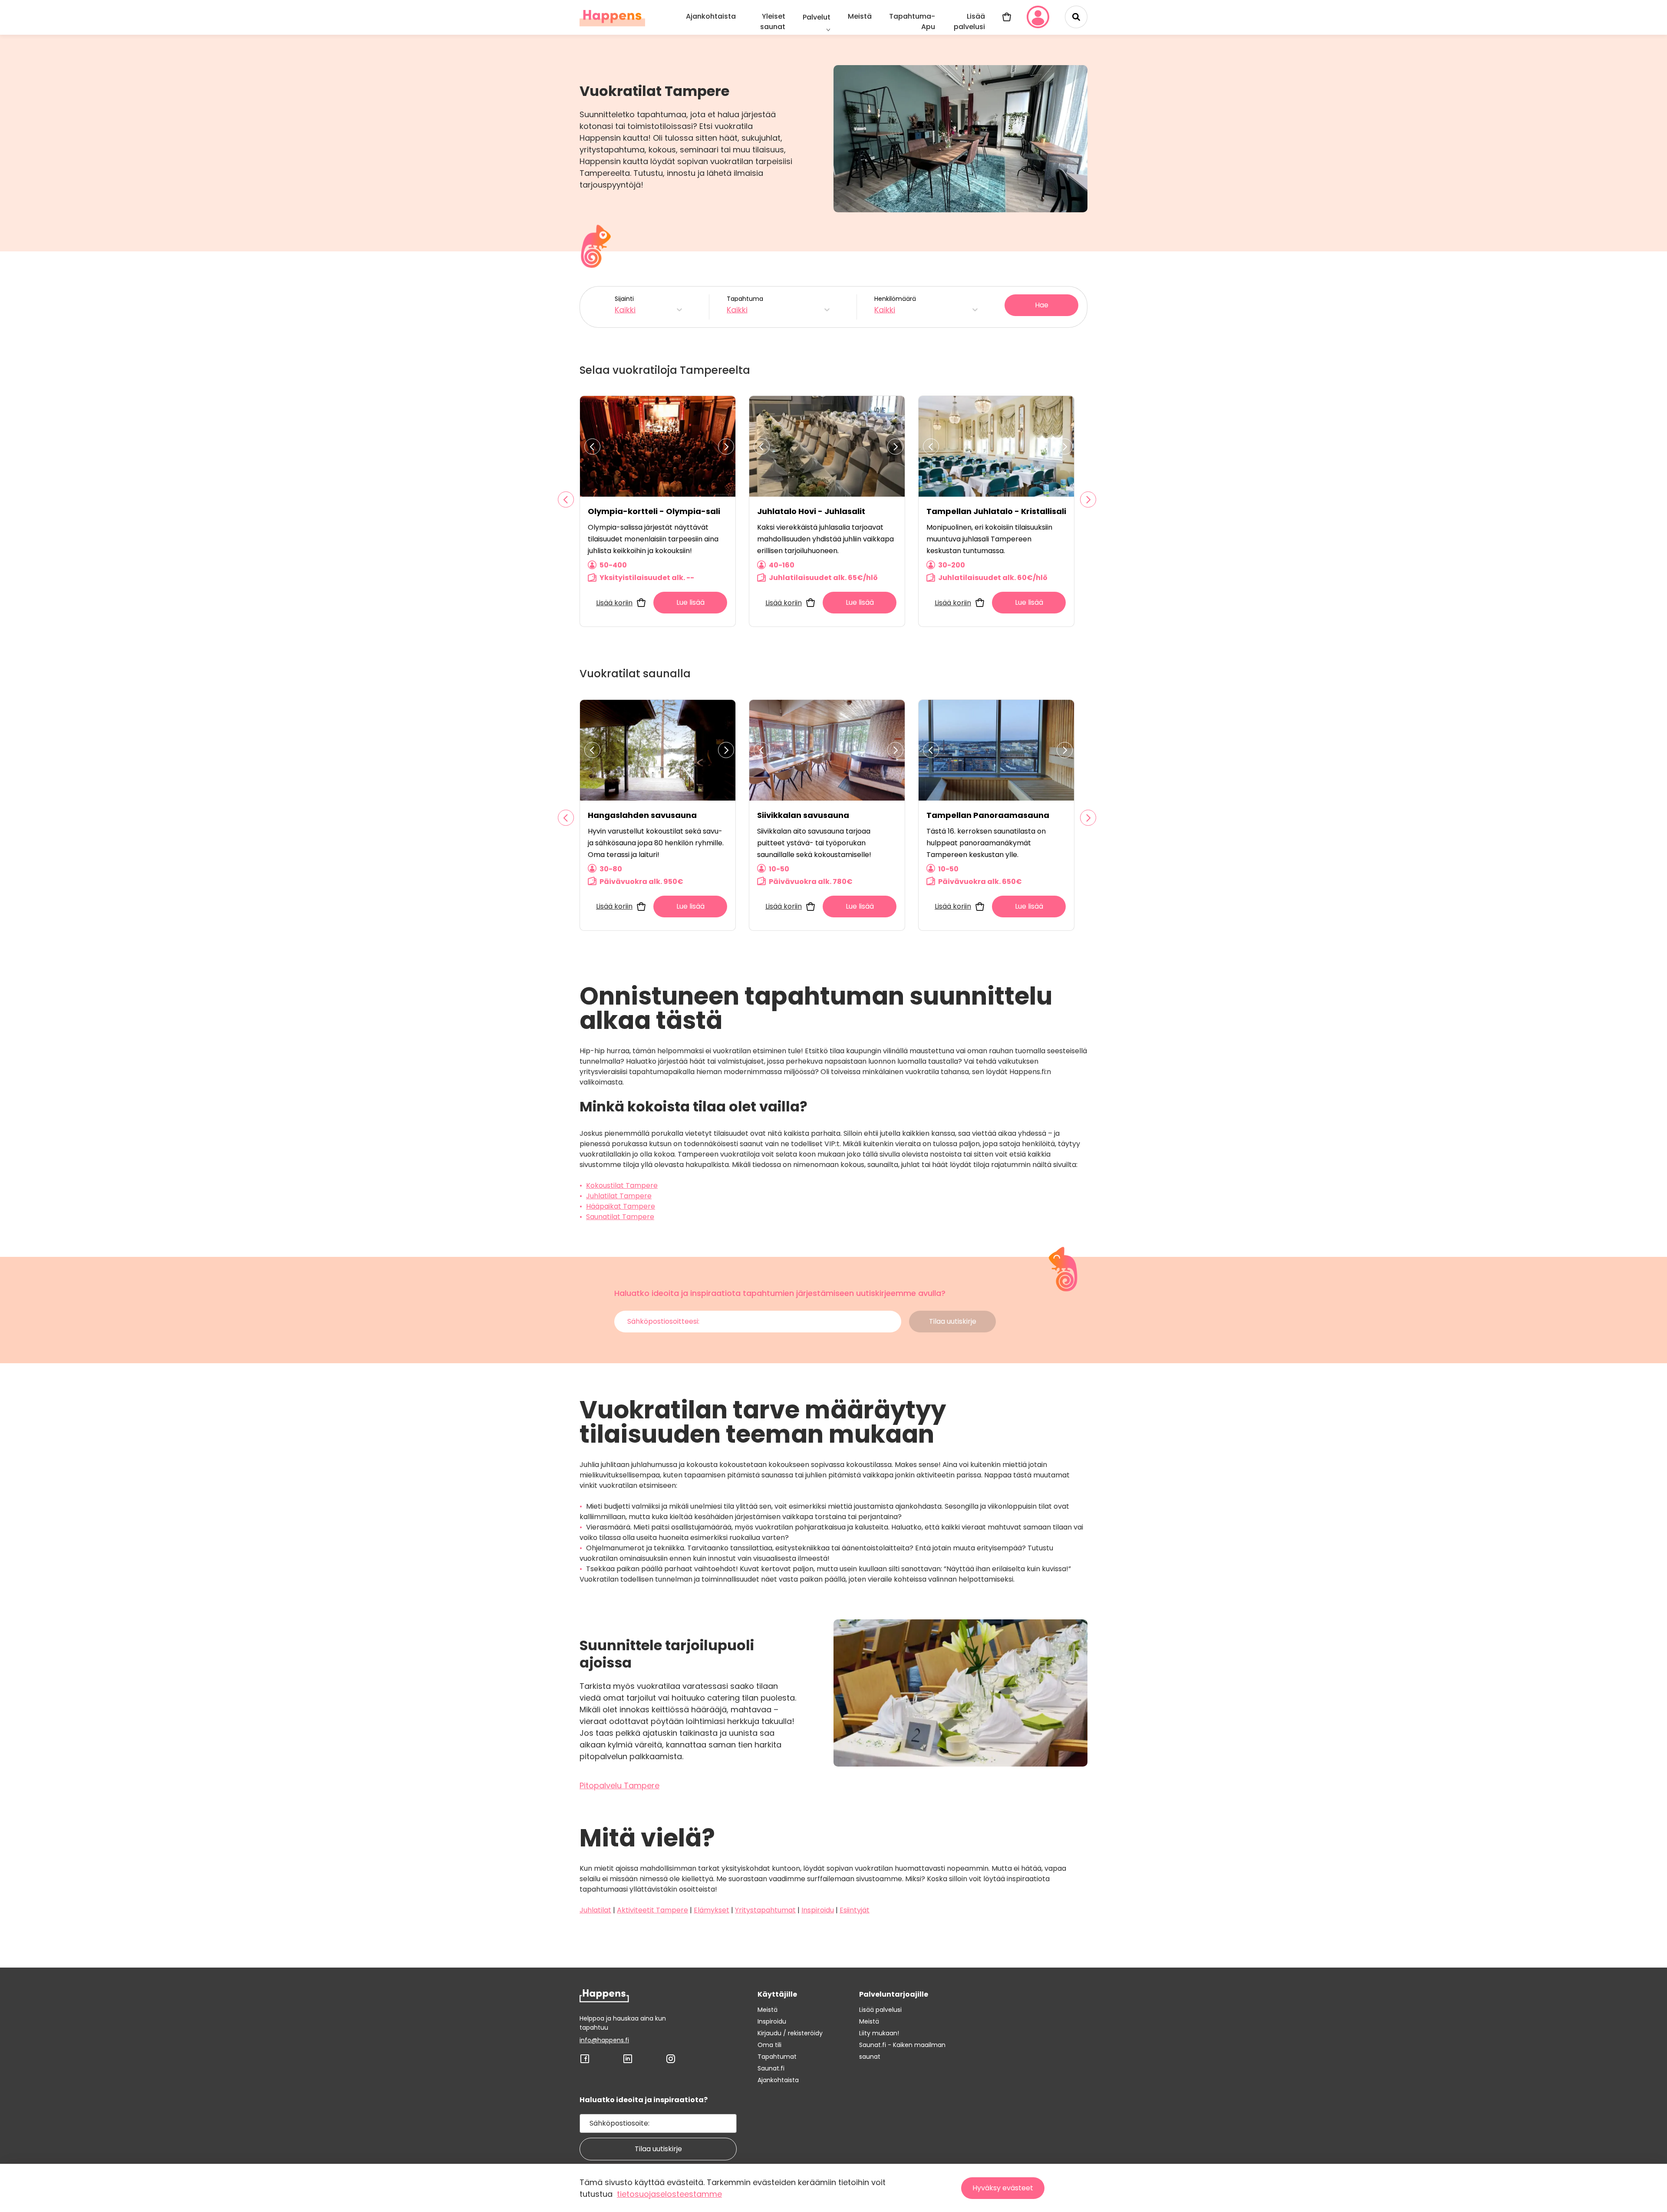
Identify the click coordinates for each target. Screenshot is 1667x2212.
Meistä (860, 16)
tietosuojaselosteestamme (669, 2194)
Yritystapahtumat (765, 1910)
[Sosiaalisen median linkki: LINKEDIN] (628, 2062)
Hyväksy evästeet (1003, 2188)
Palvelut (817, 17)
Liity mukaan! (879, 2033)
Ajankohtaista (711, 16)
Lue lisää (690, 602)
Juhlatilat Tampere (619, 1196)
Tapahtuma (745, 305)
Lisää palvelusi (969, 21)
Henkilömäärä (895, 305)
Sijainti (625, 305)
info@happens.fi (604, 2040)
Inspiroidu (818, 1910)
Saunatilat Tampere (620, 1217)
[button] (566, 499)
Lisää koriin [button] (614, 603)
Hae (1042, 305)
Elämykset (712, 1910)
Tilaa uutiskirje (658, 2149)
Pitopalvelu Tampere (619, 1785)
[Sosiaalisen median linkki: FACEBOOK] (585, 2062)
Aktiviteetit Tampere (652, 1910)
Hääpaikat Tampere (621, 1206)
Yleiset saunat (773, 21)
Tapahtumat (777, 2057)
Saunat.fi (771, 2068)
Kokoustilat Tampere (622, 1185)
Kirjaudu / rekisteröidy (790, 2033)
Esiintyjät (855, 1910)
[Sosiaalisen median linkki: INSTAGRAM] (671, 2062)
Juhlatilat (595, 1910)
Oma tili (769, 2045)
